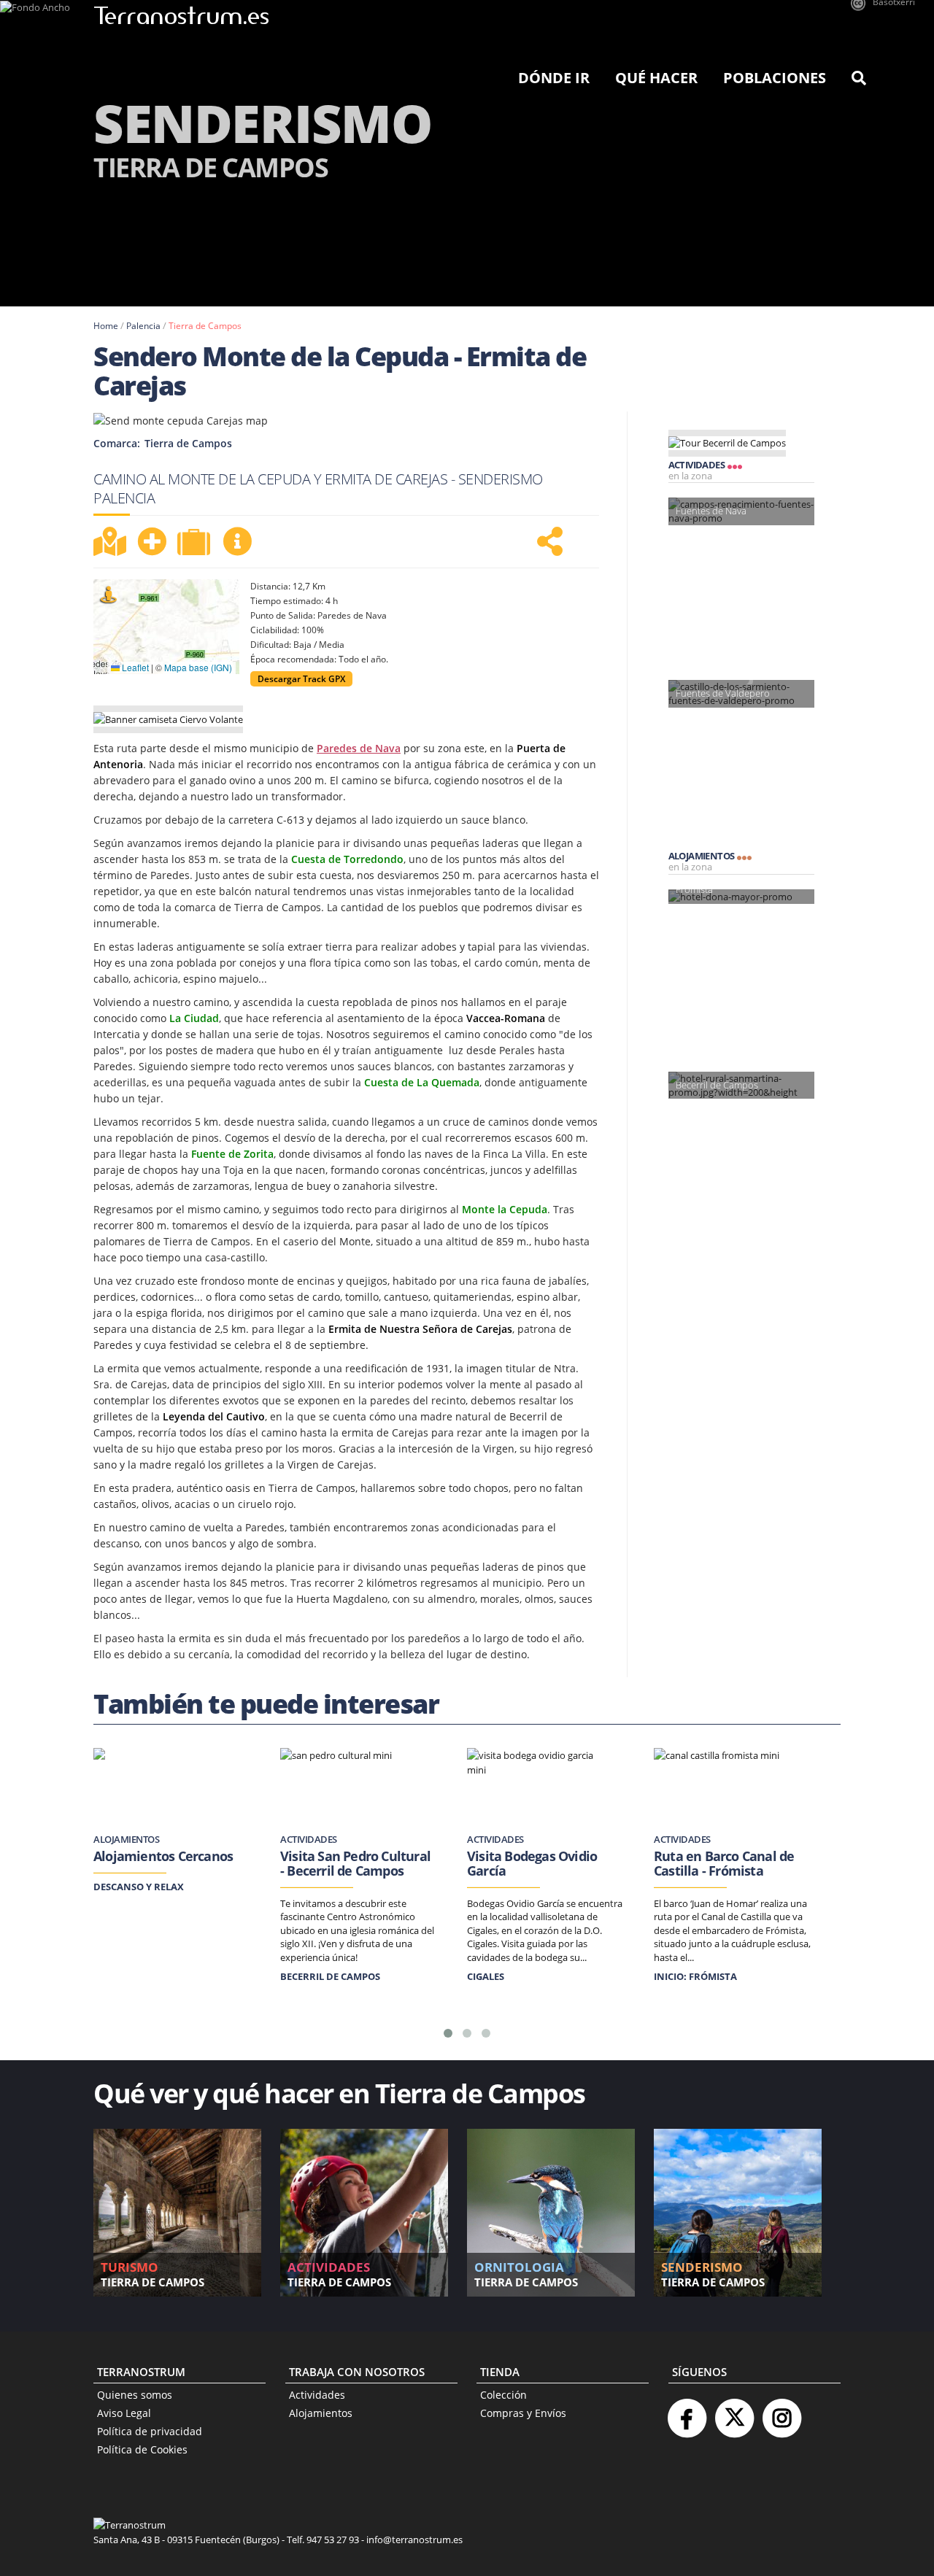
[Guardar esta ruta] (152, 541)
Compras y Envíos (523, 2413)
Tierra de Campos (205, 326)
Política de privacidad (150, 2431)
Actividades (317, 2395)
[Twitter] (734, 2412)
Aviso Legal (124, 2413)
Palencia (143, 326)
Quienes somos (135, 2395)
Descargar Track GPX (301, 679)
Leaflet (134, 667)
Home (106, 326)
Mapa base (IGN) (198, 667)
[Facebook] (687, 2412)
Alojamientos (321, 2413)
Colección (503, 2395)
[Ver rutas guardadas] (196, 544)
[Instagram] (781, 2412)
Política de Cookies (142, 2449)
